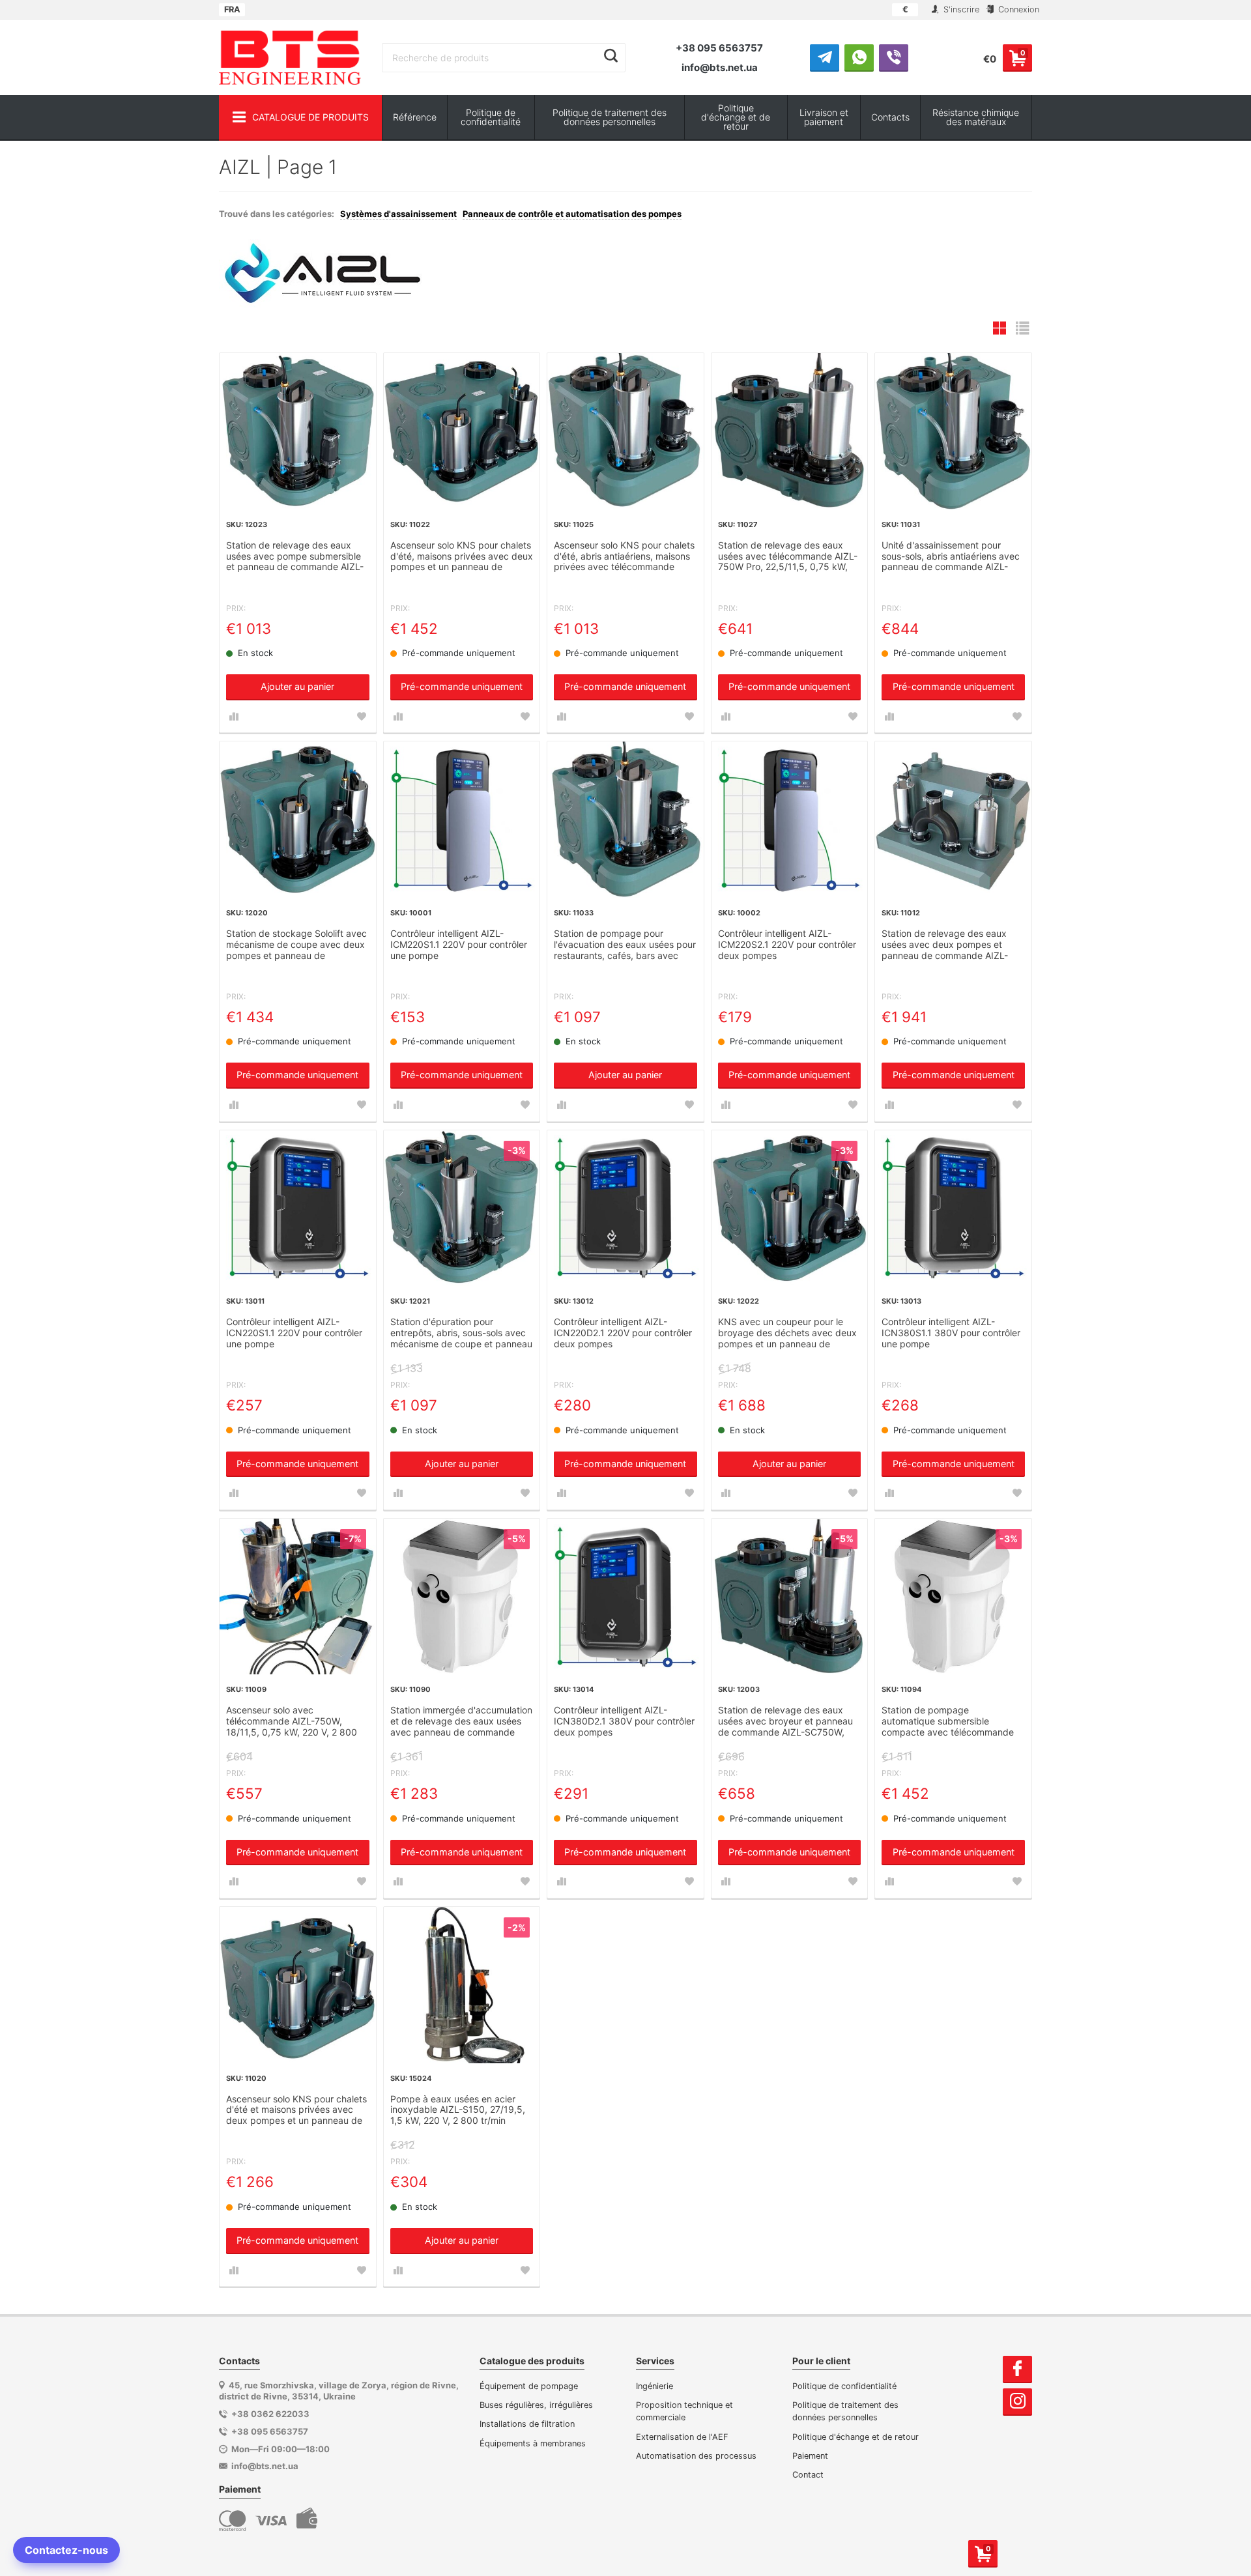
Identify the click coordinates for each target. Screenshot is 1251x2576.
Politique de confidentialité (491, 117)
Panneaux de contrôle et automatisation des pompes (572, 214)
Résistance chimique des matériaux (976, 117)
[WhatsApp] (859, 57)
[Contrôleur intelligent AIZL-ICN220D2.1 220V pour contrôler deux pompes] (625, 1209)
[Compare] (234, 717)
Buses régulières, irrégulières (536, 2405)
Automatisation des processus (696, 2456)
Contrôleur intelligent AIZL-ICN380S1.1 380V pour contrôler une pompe (951, 1333)
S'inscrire (960, 9)
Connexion (1017, 9)
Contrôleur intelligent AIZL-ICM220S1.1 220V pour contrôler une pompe (459, 945)
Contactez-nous (66, 2550)
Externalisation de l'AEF (682, 2437)
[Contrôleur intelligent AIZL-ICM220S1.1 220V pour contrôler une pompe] (462, 820)
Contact (808, 2475)
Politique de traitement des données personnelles (610, 117)
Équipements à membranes (533, 2443)
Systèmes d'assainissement (398, 214)
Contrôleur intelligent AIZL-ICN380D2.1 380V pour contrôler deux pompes (624, 1721)
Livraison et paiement (824, 117)
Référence (415, 117)
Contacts (890, 117)
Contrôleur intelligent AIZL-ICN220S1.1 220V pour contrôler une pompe (294, 1333)
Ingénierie (654, 2386)
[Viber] (894, 57)
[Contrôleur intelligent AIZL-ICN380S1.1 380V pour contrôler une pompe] (953, 1209)
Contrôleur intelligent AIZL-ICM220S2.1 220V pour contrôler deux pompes (787, 945)
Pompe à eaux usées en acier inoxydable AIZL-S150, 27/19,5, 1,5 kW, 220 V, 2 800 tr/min (458, 2110)
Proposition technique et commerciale (684, 2411)
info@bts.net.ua (720, 67)
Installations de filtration (527, 2424)
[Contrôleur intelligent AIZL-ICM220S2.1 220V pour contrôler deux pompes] (790, 820)
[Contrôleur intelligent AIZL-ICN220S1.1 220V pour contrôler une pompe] (298, 1209)
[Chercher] (611, 56)
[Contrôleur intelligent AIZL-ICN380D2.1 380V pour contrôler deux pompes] (625, 1597)
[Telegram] (825, 57)
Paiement (810, 2456)
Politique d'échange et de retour (736, 117)
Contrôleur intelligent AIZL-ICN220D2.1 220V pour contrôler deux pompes (623, 1333)
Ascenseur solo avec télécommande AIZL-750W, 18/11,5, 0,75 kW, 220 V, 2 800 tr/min (292, 1722)
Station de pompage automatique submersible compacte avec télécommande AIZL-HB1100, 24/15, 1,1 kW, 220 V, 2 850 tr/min (951, 1722)
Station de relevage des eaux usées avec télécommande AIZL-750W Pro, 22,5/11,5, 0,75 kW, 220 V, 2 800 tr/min (788, 557)
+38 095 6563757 (719, 48)
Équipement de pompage (529, 2386)
